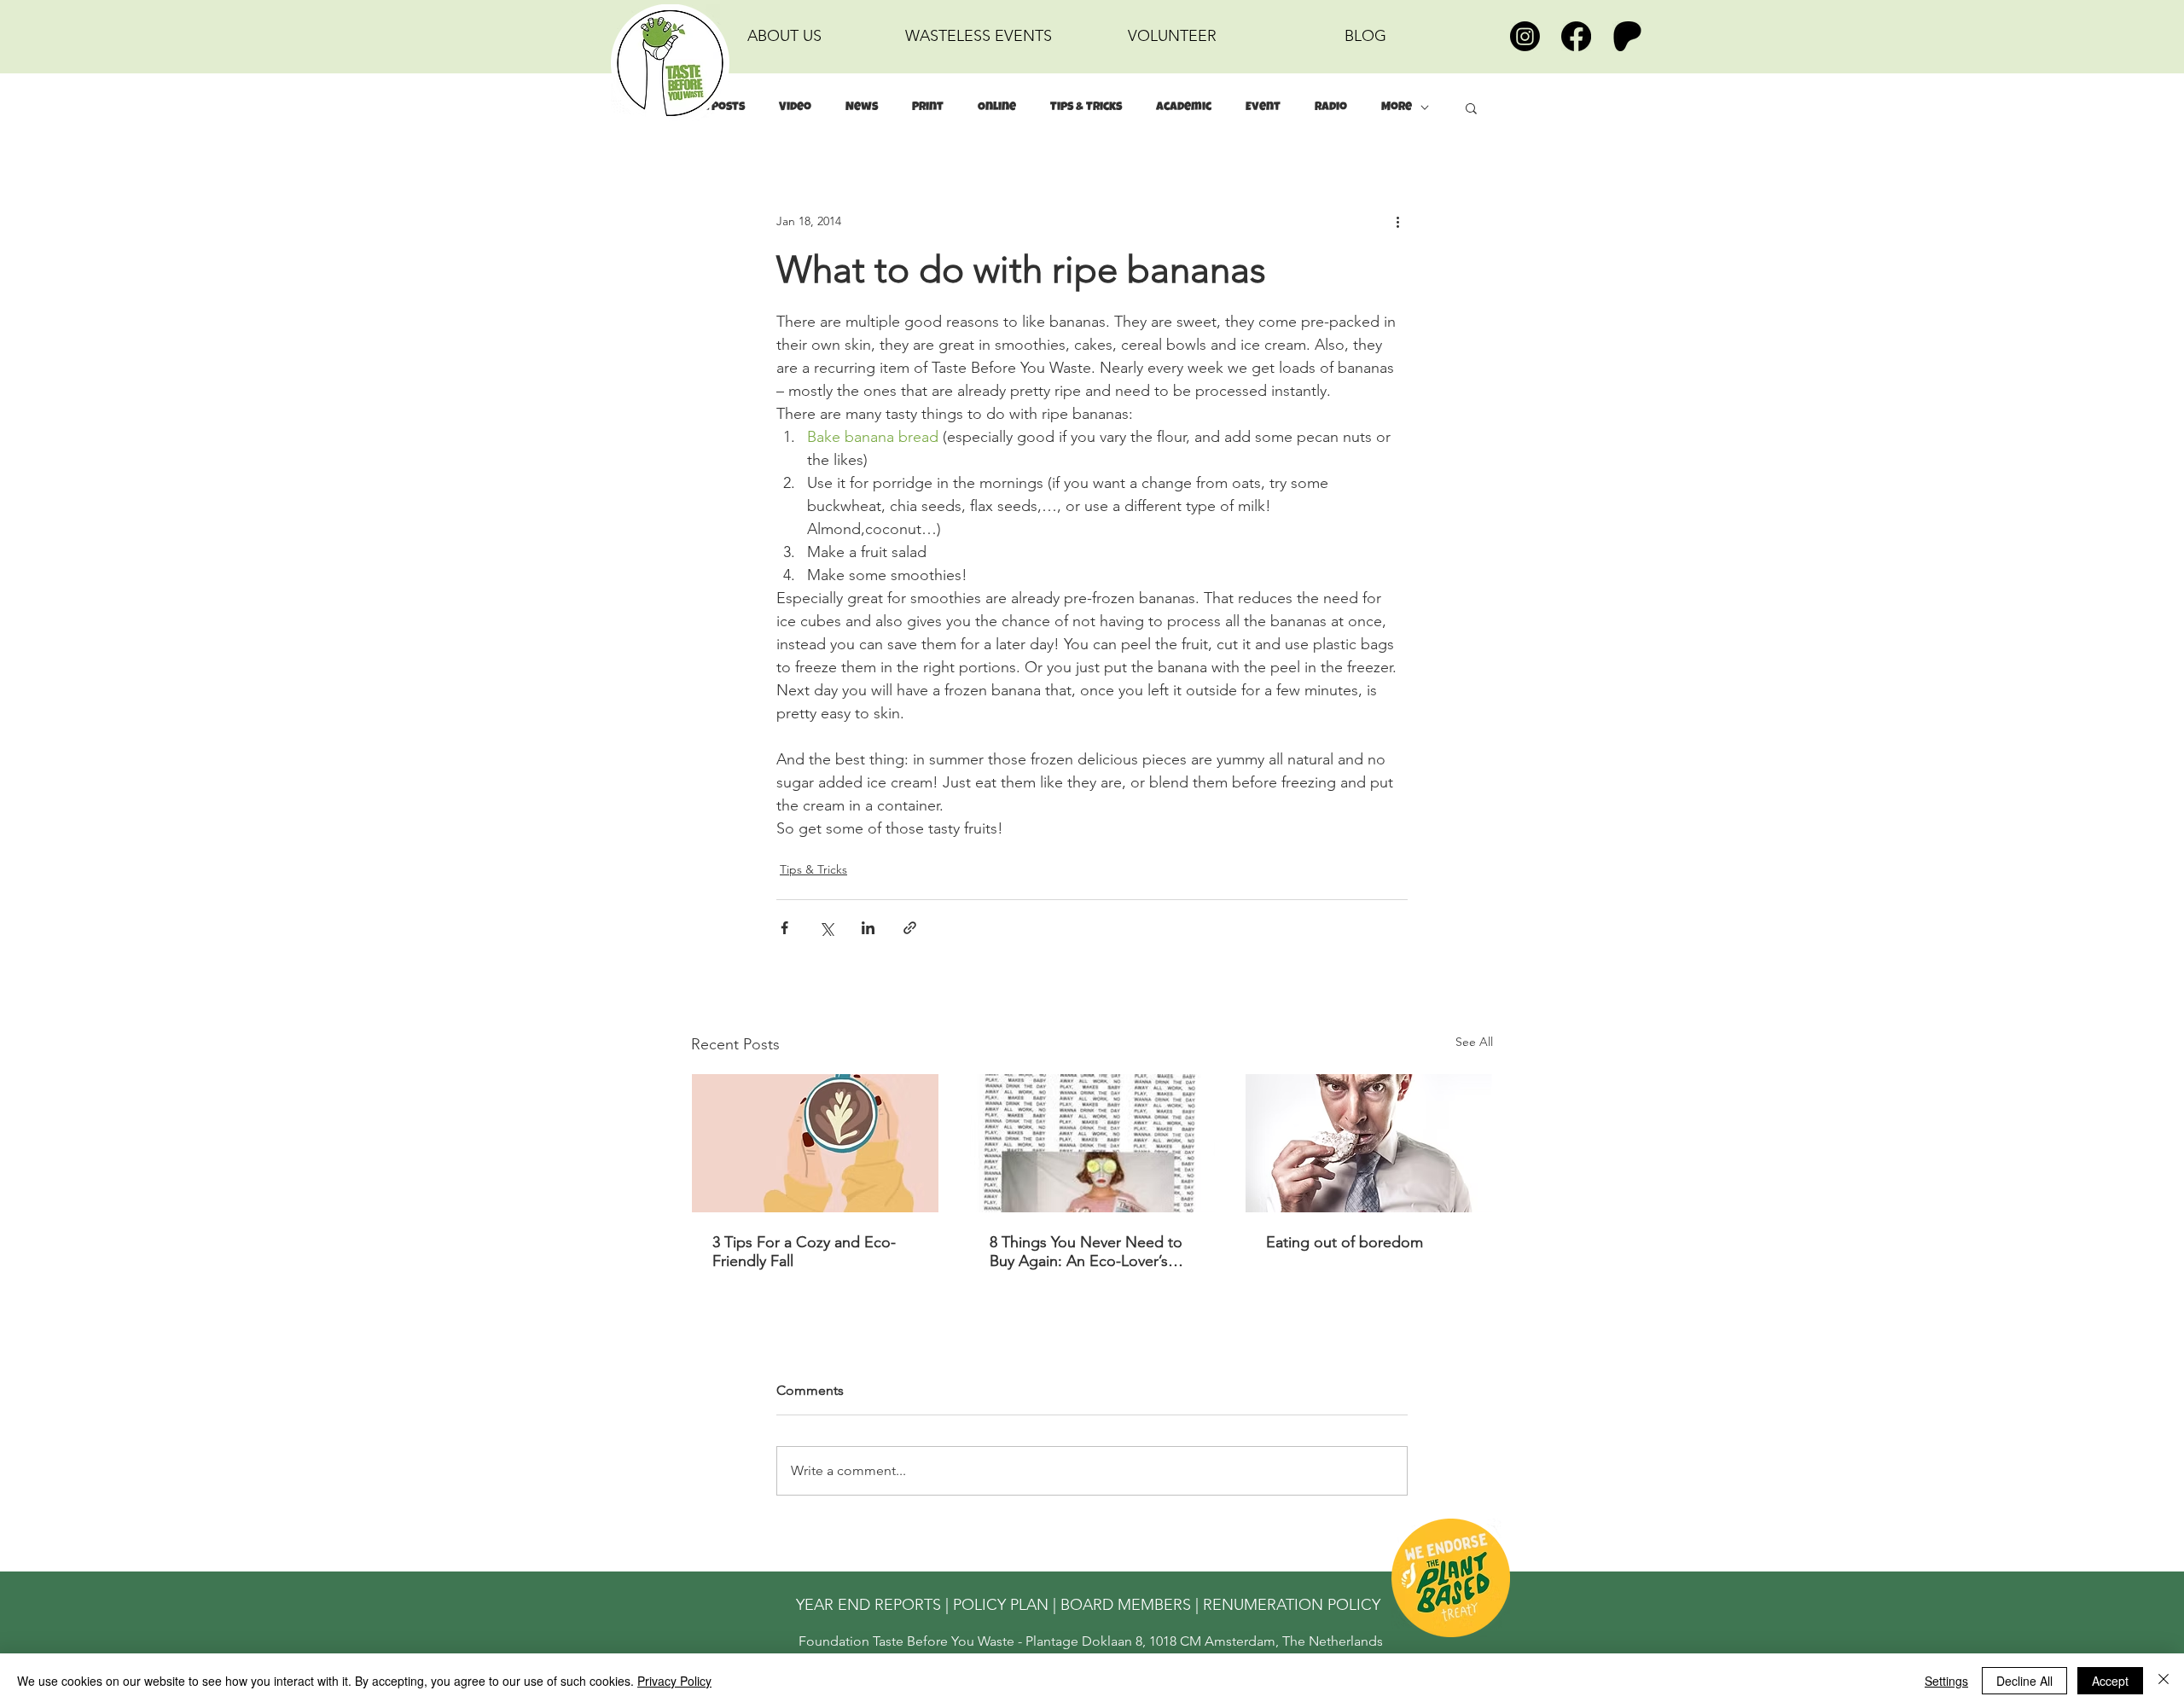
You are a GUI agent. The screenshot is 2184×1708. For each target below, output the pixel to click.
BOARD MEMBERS (1126, 1605)
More (1397, 107)
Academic (1184, 107)
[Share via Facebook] (784, 928)
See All (1474, 1042)
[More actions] (1397, 221)
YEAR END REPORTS (868, 1605)
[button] (1471, 107)
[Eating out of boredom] (1369, 1143)
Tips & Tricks (1086, 107)
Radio (1331, 107)
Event (1263, 107)
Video (795, 107)
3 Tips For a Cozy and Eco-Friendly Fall (804, 1252)
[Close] (2164, 1681)
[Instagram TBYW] (1525, 36)
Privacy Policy (674, 1681)
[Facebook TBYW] (1576, 36)
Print (928, 107)
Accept (2110, 1681)
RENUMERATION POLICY (1292, 1605)
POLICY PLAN (1001, 1605)
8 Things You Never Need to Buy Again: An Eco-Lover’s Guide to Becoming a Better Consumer (1086, 1252)
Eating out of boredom (1345, 1242)
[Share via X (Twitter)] (826, 928)
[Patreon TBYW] (1627, 36)
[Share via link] (910, 928)
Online (997, 107)
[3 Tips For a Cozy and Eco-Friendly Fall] (815, 1143)
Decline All (2024, 1681)
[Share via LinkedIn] (868, 928)
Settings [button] (1946, 1681)
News (862, 107)
